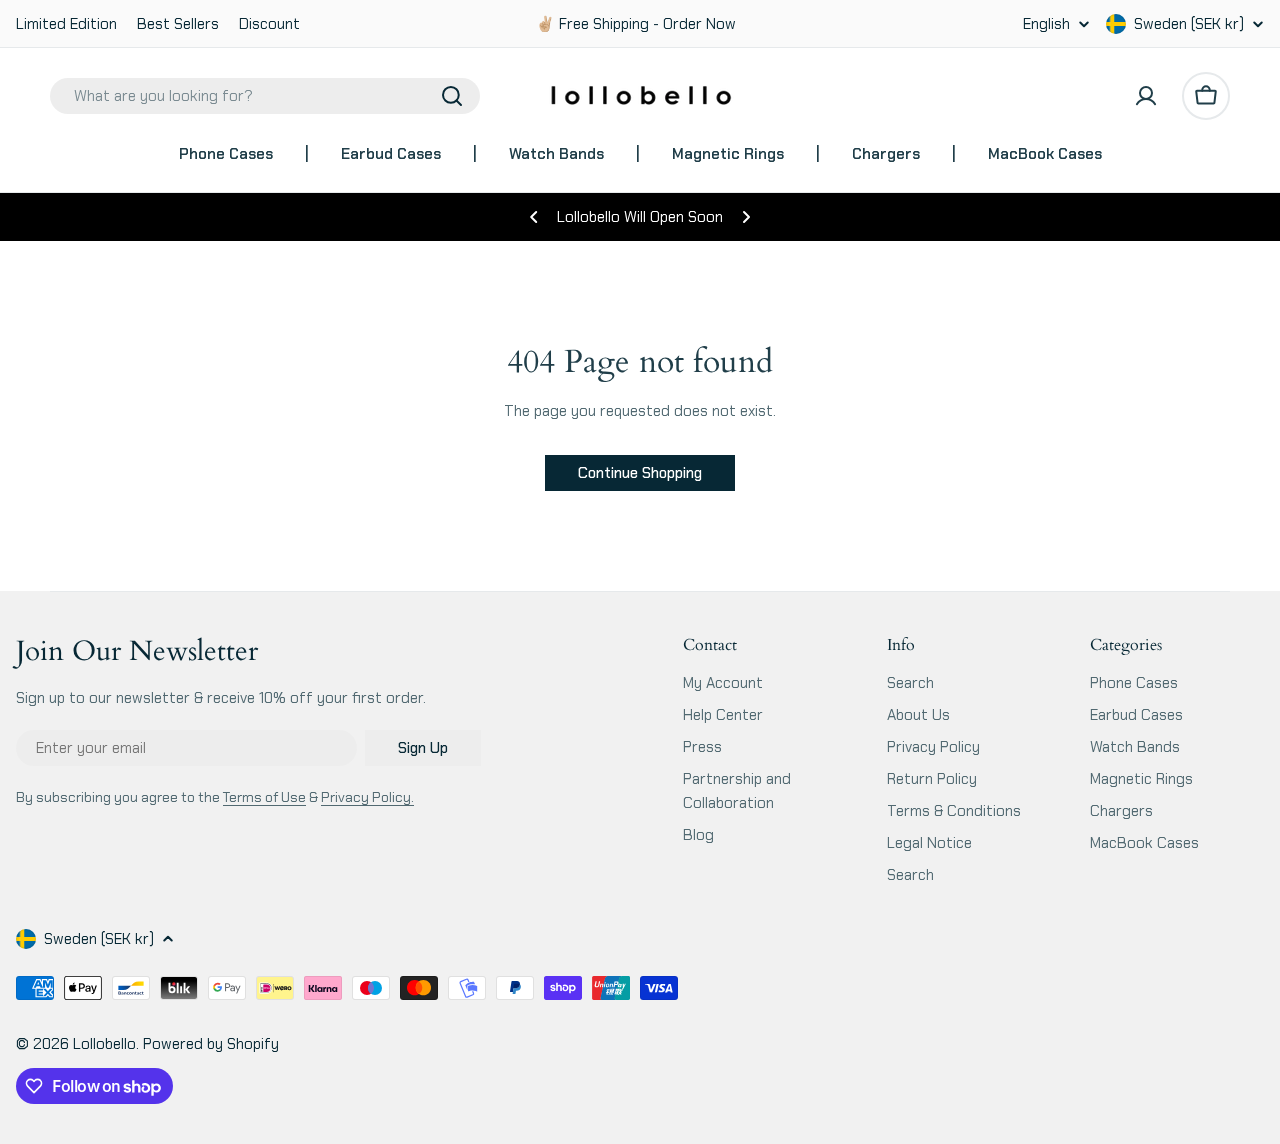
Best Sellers (178, 24)
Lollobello (104, 1044)
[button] (534, 217)
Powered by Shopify (211, 1044)
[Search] (452, 96)
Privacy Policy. (367, 797)
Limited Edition (66, 24)
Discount (269, 24)
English (1046, 24)
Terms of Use (264, 797)
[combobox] (265, 96)
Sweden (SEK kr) (1189, 24)
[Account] (1146, 96)
